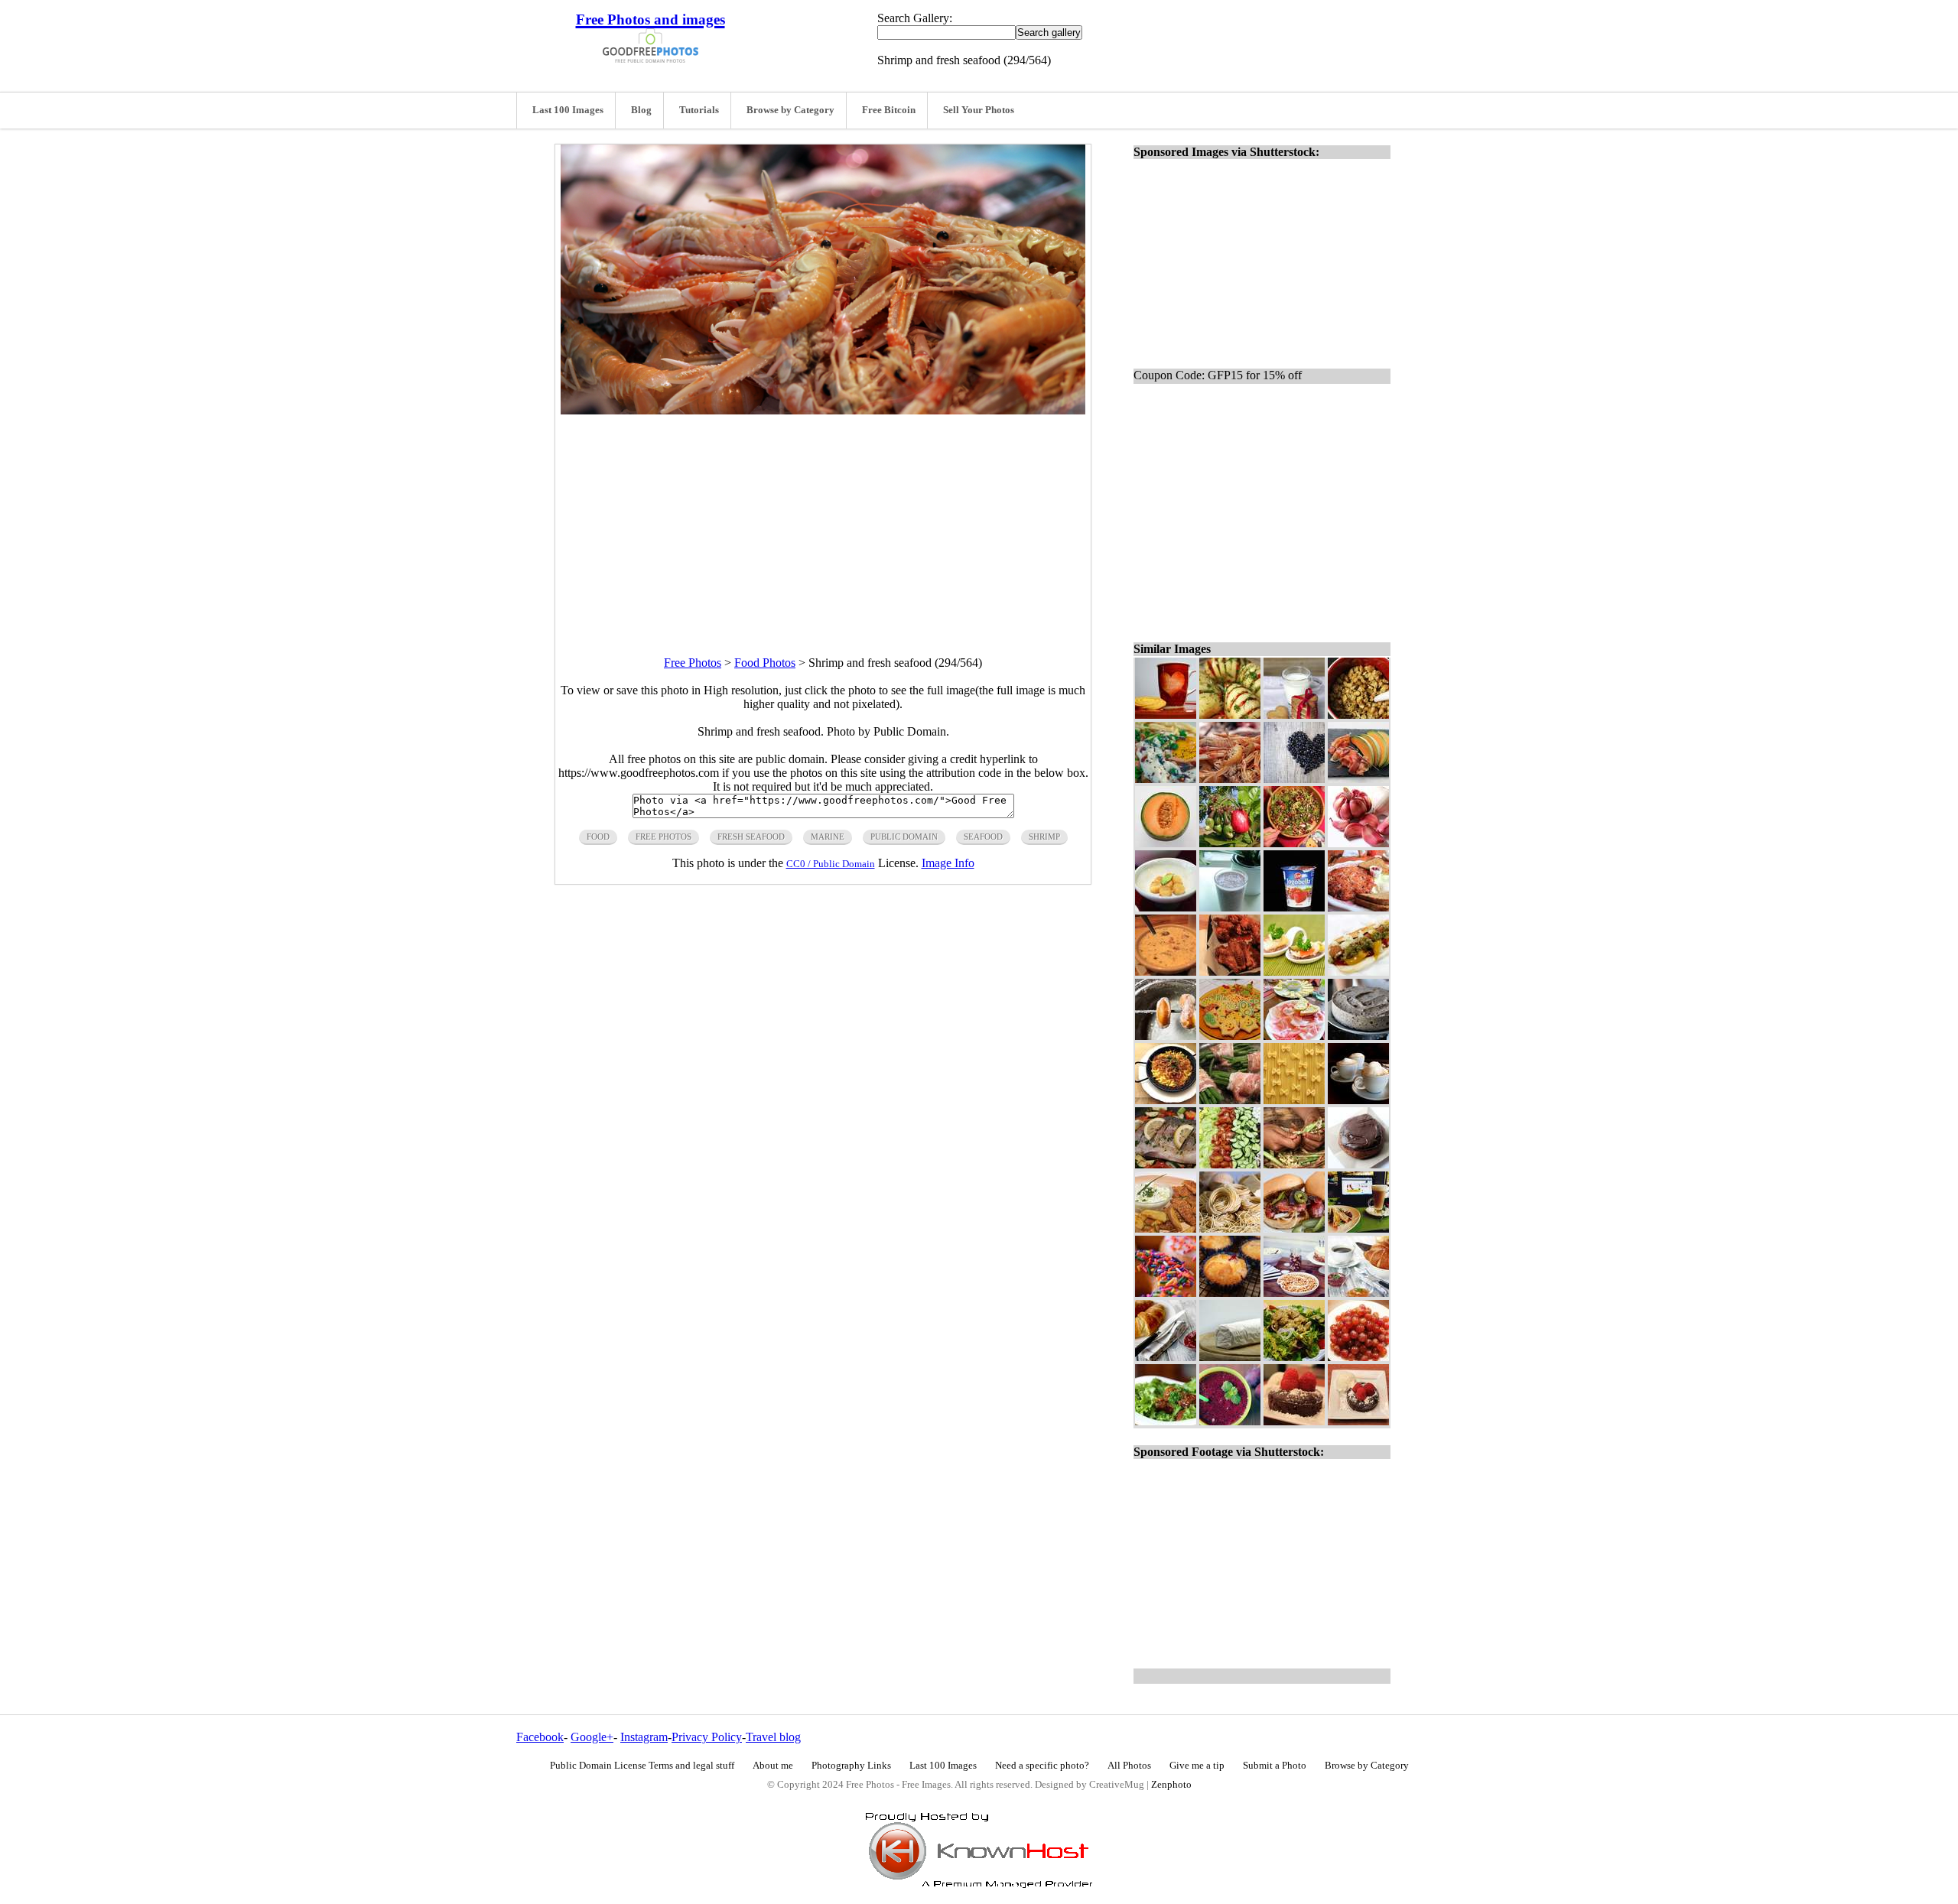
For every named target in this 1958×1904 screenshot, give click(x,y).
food (598, 837)
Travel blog (773, 1737)
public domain (904, 837)
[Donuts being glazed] (1166, 1036)
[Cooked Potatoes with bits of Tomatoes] (1230, 715)
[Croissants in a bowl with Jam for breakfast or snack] (1358, 1293)
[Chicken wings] (1230, 971)
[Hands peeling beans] (1294, 1164)
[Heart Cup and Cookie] (1166, 715)
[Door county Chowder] (1166, 971)
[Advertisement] (823, 521)
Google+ (592, 1737)
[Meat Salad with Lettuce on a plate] (1294, 1357)
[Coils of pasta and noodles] (1230, 1228)
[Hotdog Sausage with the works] (1358, 971)
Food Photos (765, 663)
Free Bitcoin (889, 110)
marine (828, 837)
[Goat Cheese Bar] (1230, 1357)
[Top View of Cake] (1358, 1421)
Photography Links (851, 1766)
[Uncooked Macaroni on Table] (1294, 1100)
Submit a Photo (1275, 1766)
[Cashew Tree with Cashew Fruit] (1230, 843)
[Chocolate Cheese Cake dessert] (1358, 1036)
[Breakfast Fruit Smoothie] (1230, 907)
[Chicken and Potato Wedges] (1166, 1228)
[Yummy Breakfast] (1358, 907)
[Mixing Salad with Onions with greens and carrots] (1294, 843)
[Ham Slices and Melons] (1358, 779)
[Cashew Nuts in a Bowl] (1294, 1293)
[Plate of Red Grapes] (1358, 1357)
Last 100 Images (568, 110)
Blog (641, 110)
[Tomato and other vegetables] (1230, 1164)
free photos (664, 837)
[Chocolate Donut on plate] (1358, 1164)
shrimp (1044, 837)
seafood (983, 837)
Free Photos (693, 663)
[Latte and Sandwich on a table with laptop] (1358, 1228)
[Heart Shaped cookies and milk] (1294, 715)
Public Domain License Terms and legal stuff (642, 1766)
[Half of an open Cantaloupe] (1166, 843)
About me (773, 1766)
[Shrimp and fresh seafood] (1230, 779)
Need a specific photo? (1042, 1766)
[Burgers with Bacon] (1294, 1228)
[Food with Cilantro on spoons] (1294, 971)
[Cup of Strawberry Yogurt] (1294, 907)
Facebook (540, 1737)
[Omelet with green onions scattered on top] (1166, 779)
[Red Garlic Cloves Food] (1358, 843)
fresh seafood (751, 837)
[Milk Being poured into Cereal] (1358, 715)
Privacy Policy (707, 1737)
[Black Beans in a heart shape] (1294, 779)
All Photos (1129, 1766)
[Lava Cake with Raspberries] (1294, 1421)
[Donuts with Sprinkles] (1166, 1293)
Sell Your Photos (979, 110)
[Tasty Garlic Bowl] (1166, 907)
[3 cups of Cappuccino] (1358, 1100)
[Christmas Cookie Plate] (1230, 1036)
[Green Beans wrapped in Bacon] (1230, 1100)
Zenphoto (1171, 1785)
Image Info (948, 863)
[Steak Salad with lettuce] (1166, 1421)
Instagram (644, 1737)
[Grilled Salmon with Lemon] (1166, 1164)
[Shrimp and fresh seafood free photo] (823, 410)
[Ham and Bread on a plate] (1294, 1036)
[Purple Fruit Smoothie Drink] (1230, 1421)
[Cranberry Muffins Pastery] (1230, 1293)
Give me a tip (1197, 1766)
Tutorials (699, 110)
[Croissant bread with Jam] (1166, 1357)
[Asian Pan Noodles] (1166, 1100)
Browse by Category (790, 110)
